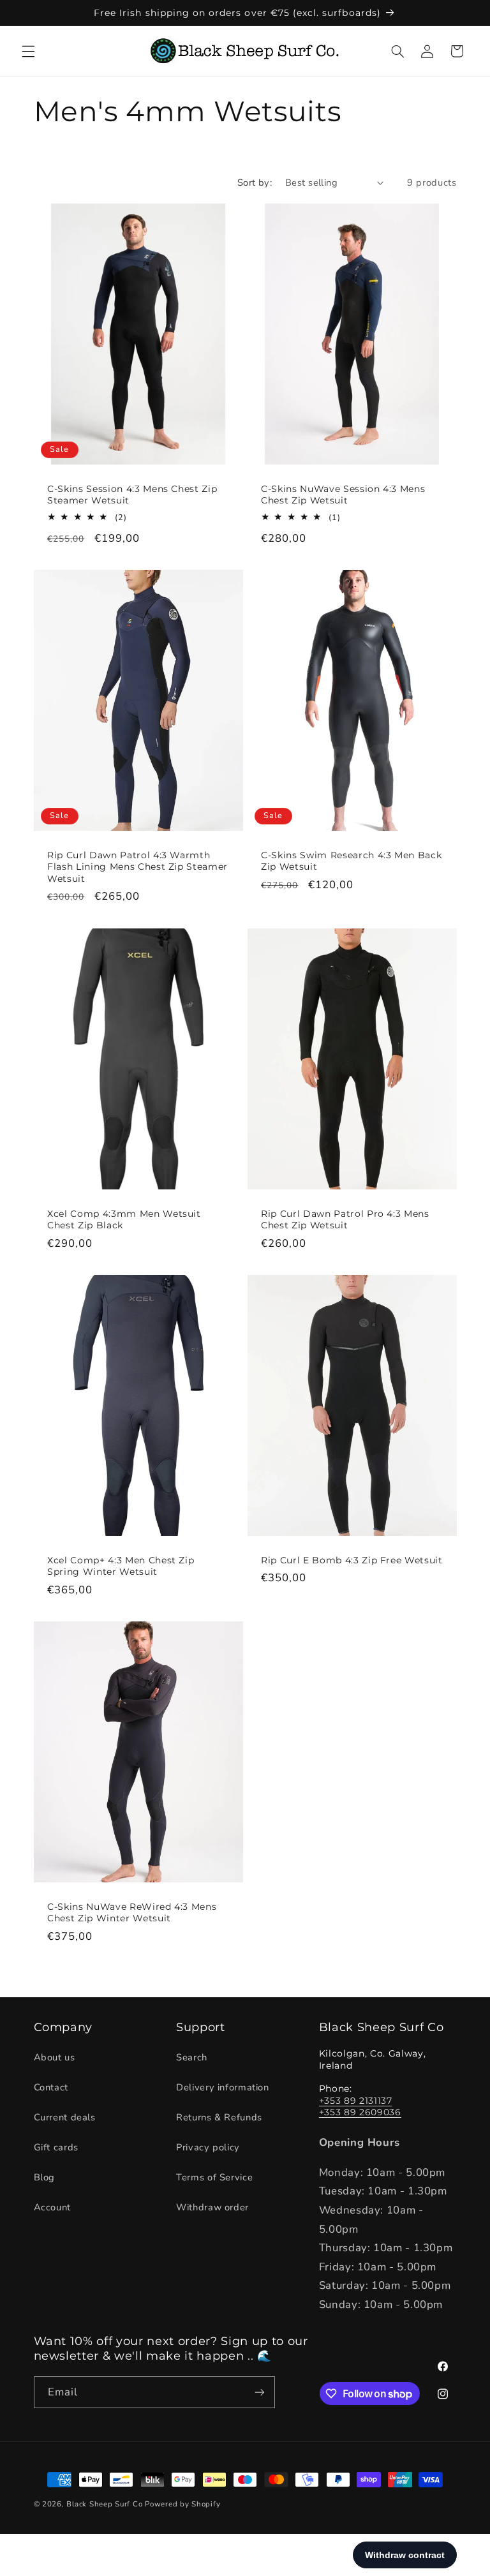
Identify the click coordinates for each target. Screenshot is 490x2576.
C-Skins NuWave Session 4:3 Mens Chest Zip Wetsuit (343, 495)
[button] (28, 51)
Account (52, 2207)
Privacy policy (208, 2147)
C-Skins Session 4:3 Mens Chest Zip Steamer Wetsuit (132, 495)
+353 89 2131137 (356, 2101)
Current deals (65, 2117)
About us (55, 2057)
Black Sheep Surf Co (104, 2504)
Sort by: (255, 182)
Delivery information (223, 2087)
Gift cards (56, 2147)
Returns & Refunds (219, 2117)
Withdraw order (212, 2207)
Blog (45, 2177)
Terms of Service (214, 2177)
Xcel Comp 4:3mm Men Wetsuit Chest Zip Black (124, 1219)
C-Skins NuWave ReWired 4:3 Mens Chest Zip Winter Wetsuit (132, 1912)
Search (192, 2057)
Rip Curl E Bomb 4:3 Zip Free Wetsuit (352, 1560)
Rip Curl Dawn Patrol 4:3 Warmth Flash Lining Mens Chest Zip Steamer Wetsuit (137, 867)
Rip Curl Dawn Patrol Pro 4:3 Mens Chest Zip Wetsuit (345, 1219)
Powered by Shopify (182, 2504)
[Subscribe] (259, 2392)
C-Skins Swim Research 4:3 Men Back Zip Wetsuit (351, 861)
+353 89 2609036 (360, 2112)
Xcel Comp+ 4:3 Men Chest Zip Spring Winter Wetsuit (121, 1565)
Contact (51, 2087)
